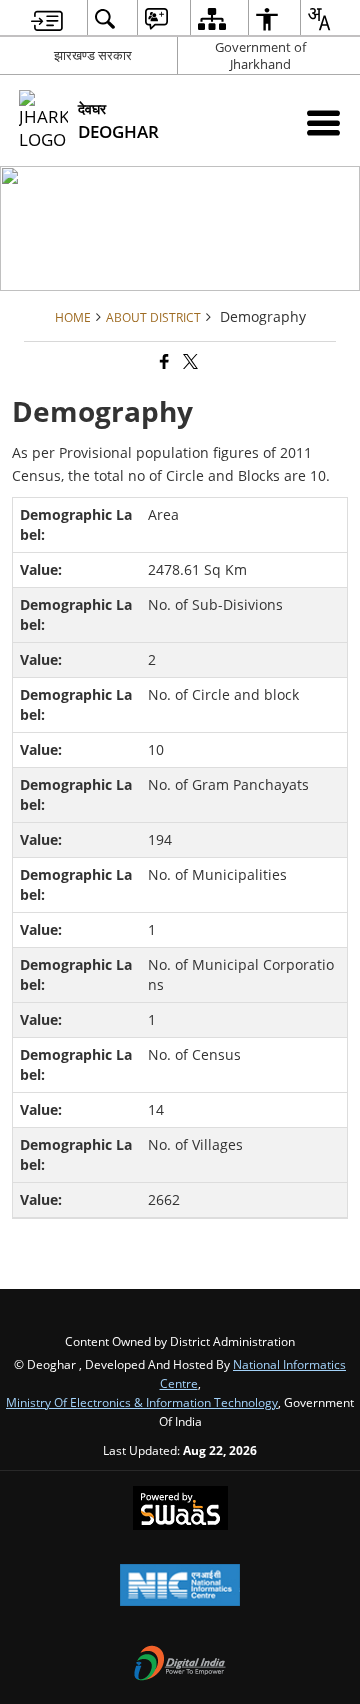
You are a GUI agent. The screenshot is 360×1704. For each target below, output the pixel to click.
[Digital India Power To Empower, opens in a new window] (180, 1665)
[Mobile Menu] (323, 122)
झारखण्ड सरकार (93, 55)
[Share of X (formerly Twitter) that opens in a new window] (189, 361)
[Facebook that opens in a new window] (163, 361)
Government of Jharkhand (260, 55)
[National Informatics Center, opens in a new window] (180, 1587)
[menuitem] (47, 18)
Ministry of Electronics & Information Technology (142, 1402)
